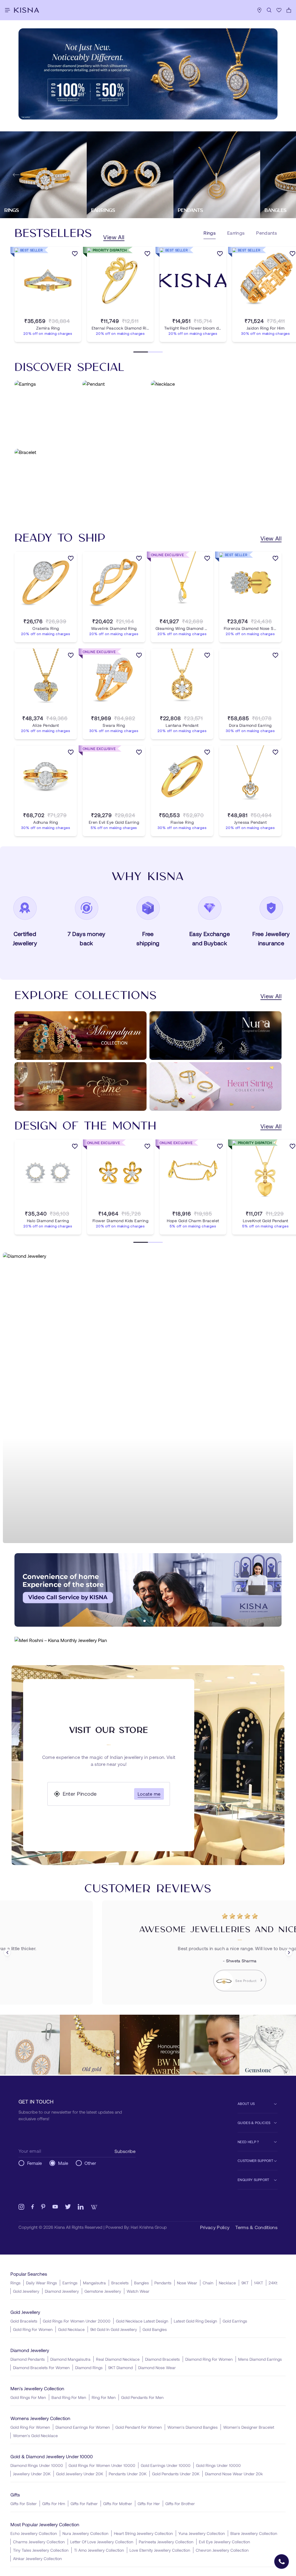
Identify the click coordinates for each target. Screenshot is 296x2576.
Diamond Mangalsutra (70, 2359)
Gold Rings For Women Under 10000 (102, 2465)
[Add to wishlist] (75, 255)
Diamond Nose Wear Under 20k (234, 2474)
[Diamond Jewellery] (148, 1398)
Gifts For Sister (24, 2504)
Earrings (70, 2283)
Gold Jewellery (26, 2291)
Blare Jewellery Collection (254, 2533)
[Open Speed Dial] (282, 2562)
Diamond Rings (89, 2368)
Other (90, 2163)
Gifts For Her (149, 2504)
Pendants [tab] (267, 233)
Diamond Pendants (28, 2359)
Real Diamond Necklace (118, 2359)
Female (35, 2163)
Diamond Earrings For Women (83, 2427)
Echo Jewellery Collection (34, 2533)
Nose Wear (187, 2283)
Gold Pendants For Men (142, 2397)
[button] (145, 1621)
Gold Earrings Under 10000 (166, 2465)
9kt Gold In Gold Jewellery (114, 2329)
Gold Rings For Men (28, 2397)
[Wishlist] (279, 10)
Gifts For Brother (180, 2504)
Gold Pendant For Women (139, 2427)
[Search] (269, 10)
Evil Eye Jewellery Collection (224, 2542)
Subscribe (125, 2151)
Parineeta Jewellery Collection (166, 2542)
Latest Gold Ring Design (195, 2321)
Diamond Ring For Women (209, 2359)
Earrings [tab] (236, 233)
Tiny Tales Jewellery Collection (41, 2550)
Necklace (227, 2283)
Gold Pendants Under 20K (176, 2474)
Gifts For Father (84, 2504)
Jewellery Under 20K (32, 2474)
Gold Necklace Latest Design (142, 2321)
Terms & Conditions (256, 2227)
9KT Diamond (120, 2368)
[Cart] (289, 10)
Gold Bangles (155, 2329)
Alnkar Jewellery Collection (37, 2558)
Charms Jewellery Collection (39, 2542)
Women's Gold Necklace (35, 2436)
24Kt (273, 2283)
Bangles (141, 2283)
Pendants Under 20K (128, 2474)
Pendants (163, 2283)
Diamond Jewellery (62, 2291)
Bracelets (120, 2283)
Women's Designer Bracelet (249, 2427)
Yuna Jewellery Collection (202, 2533)
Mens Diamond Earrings (260, 2359)
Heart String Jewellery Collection (143, 2533)
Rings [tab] (210, 233)
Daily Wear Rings (41, 2283)
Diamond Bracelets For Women (41, 2368)
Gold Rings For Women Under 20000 (77, 2321)
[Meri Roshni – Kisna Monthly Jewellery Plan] (148, 1640)
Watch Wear (138, 2291)
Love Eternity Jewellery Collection (160, 2550)
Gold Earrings (235, 2321)
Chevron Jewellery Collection (222, 2550)
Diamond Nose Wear (157, 2368)
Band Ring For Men (69, 2397)
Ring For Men (104, 2397)
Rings (15, 2283)
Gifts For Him (54, 2504)
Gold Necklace (71, 2329)
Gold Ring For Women (33, 2329)
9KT (245, 2283)
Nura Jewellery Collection (85, 2533)
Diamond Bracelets (162, 2359)
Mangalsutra (94, 2283)
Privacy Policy (215, 2227)
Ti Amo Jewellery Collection (99, 2550)
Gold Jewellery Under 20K (80, 2474)
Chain (208, 2283)
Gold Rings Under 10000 (218, 2465)
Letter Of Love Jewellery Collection (102, 2542)
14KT (259, 2283)
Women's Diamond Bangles (193, 2427)
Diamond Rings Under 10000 (37, 2465)
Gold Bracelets (24, 2321)
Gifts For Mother (118, 2504)
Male (63, 2163)
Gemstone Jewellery (103, 2291)
